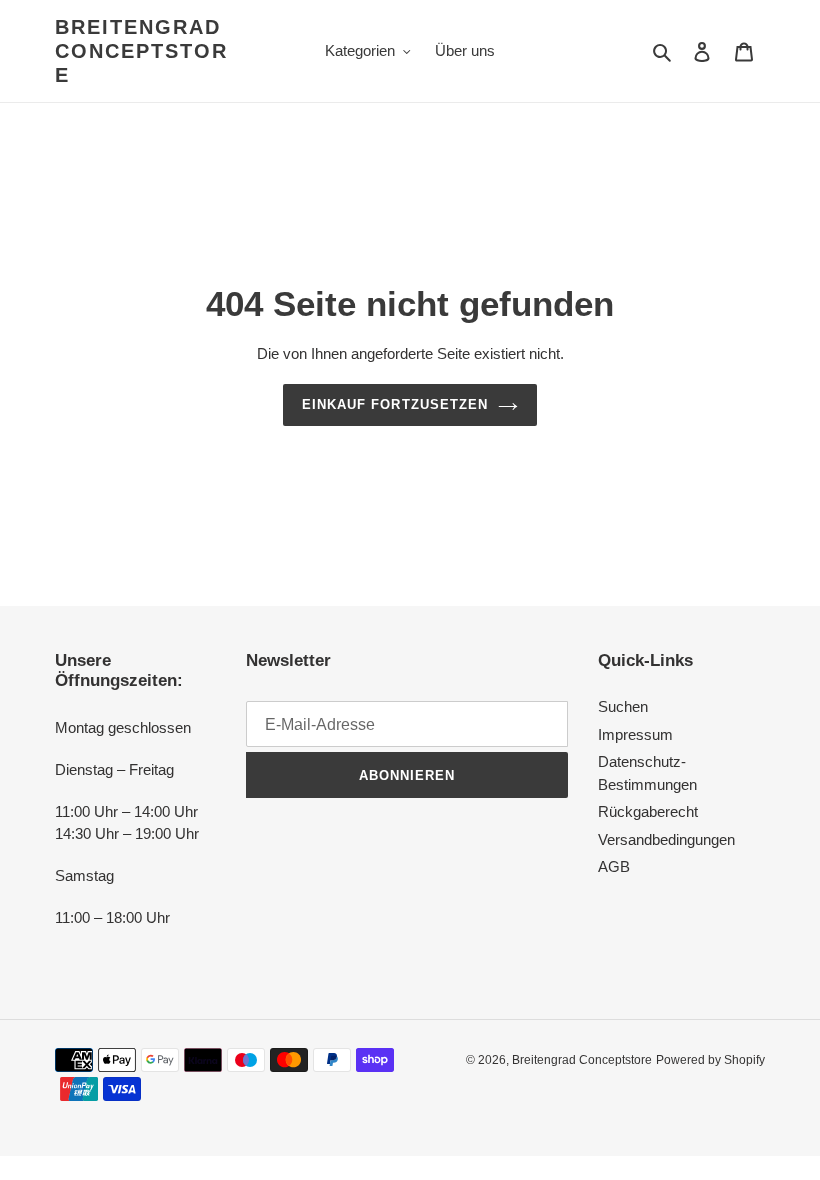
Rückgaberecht (648, 811)
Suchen (623, 706)
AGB (614, 866)
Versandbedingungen (666, 839)
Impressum (635, 734)
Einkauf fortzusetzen (395, 404)
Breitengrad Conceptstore (141, 51)
